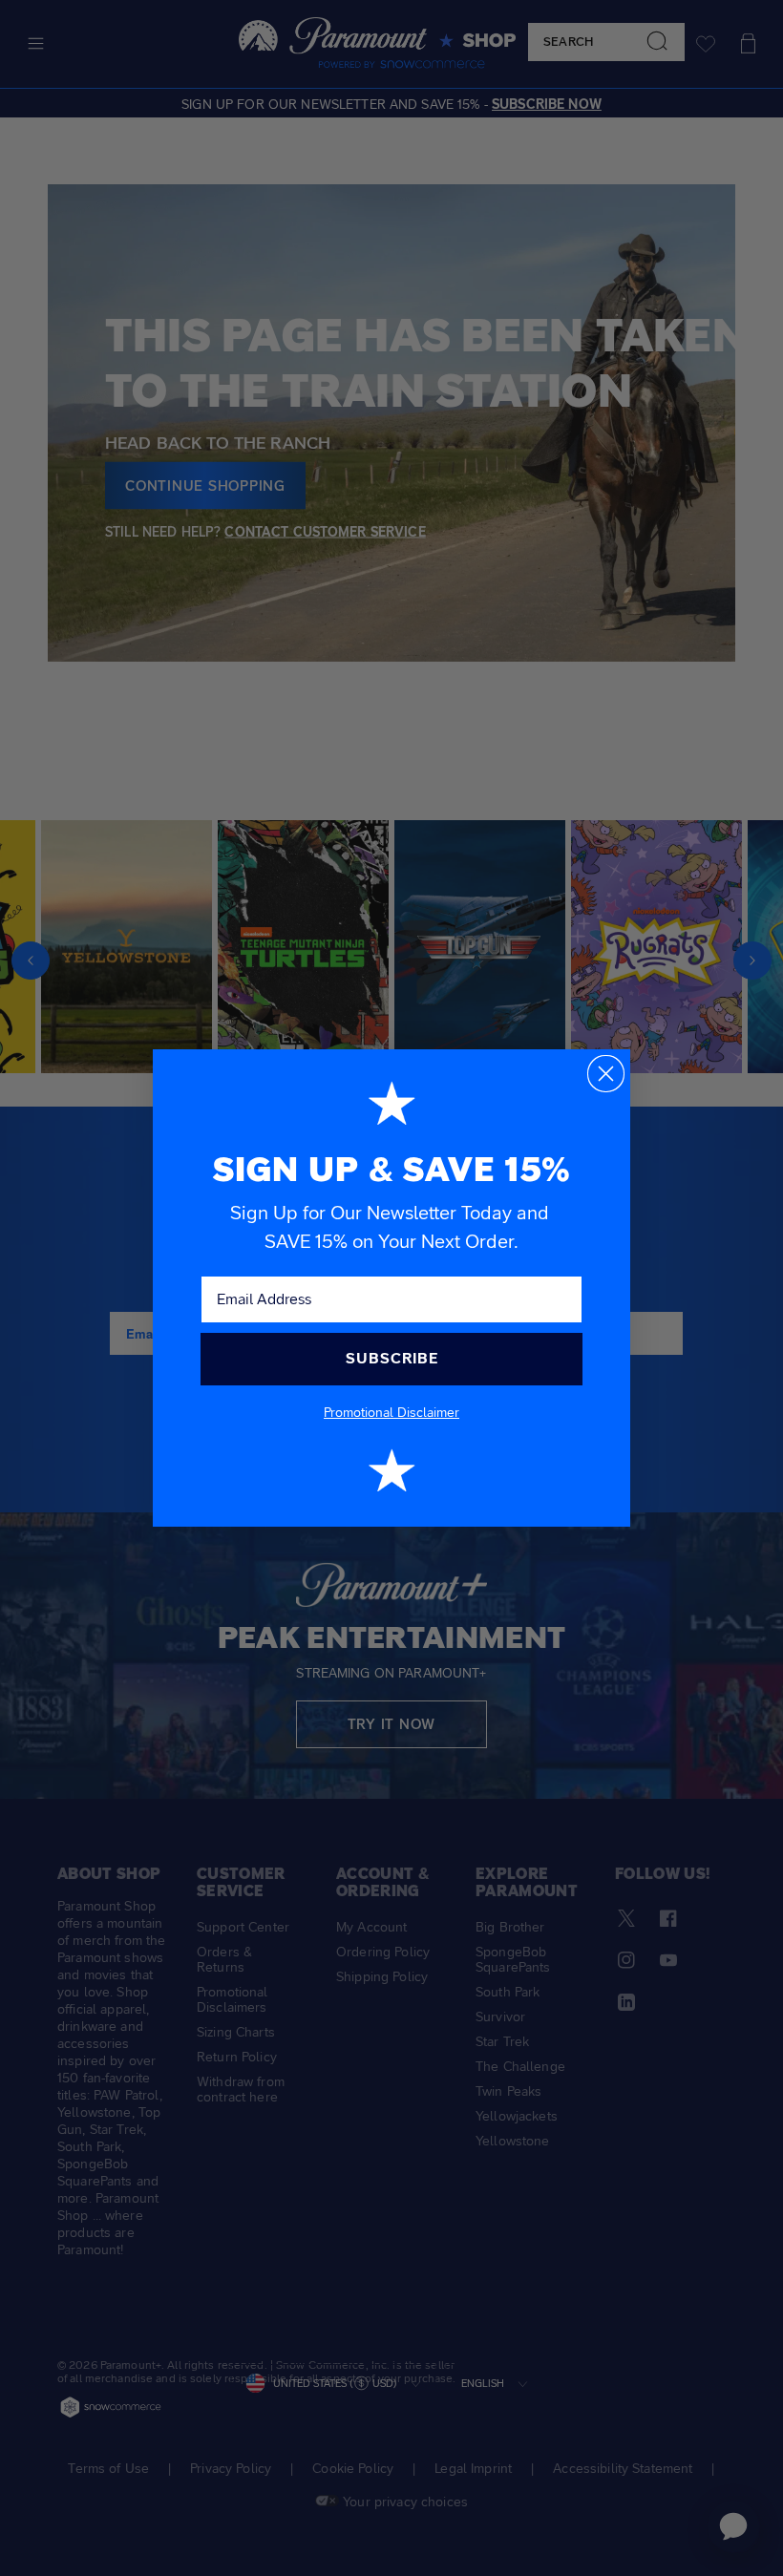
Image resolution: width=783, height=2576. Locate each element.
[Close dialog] (606, 1074)
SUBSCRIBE (392, 1358)
